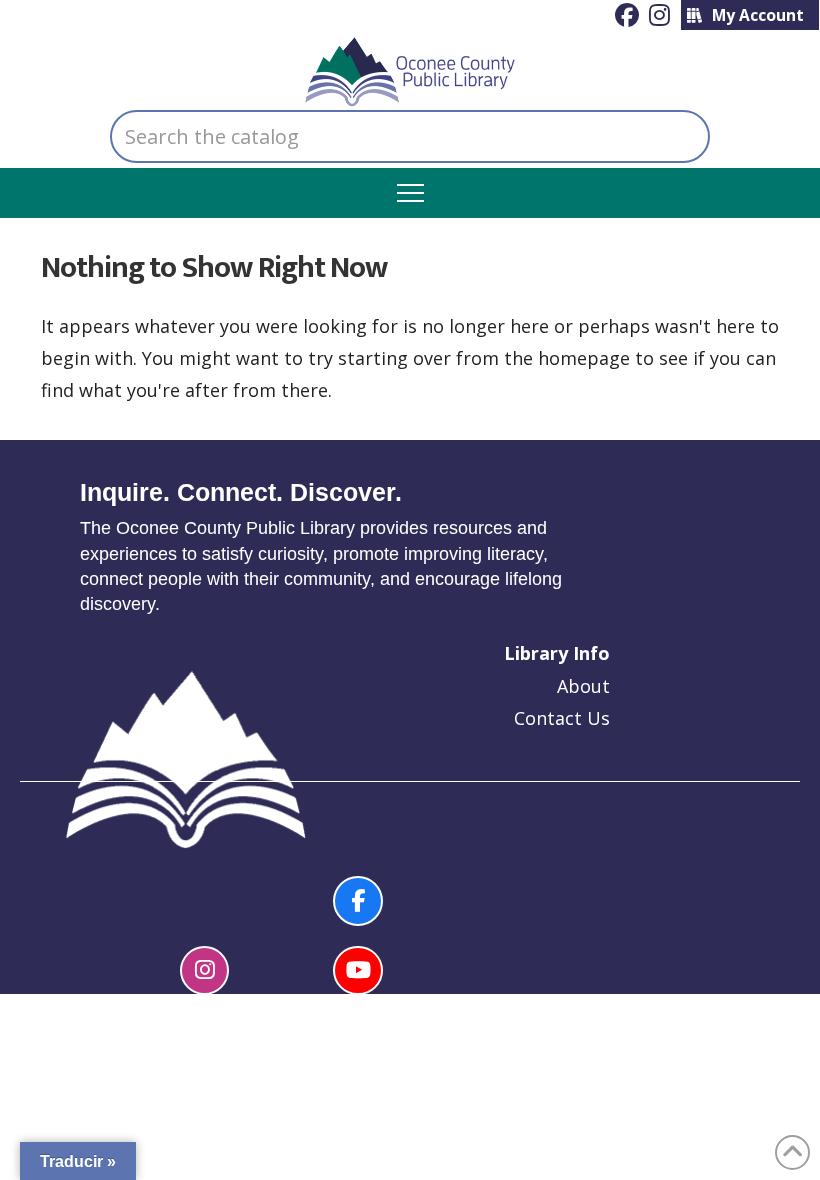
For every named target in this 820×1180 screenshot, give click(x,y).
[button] (410, 193)
